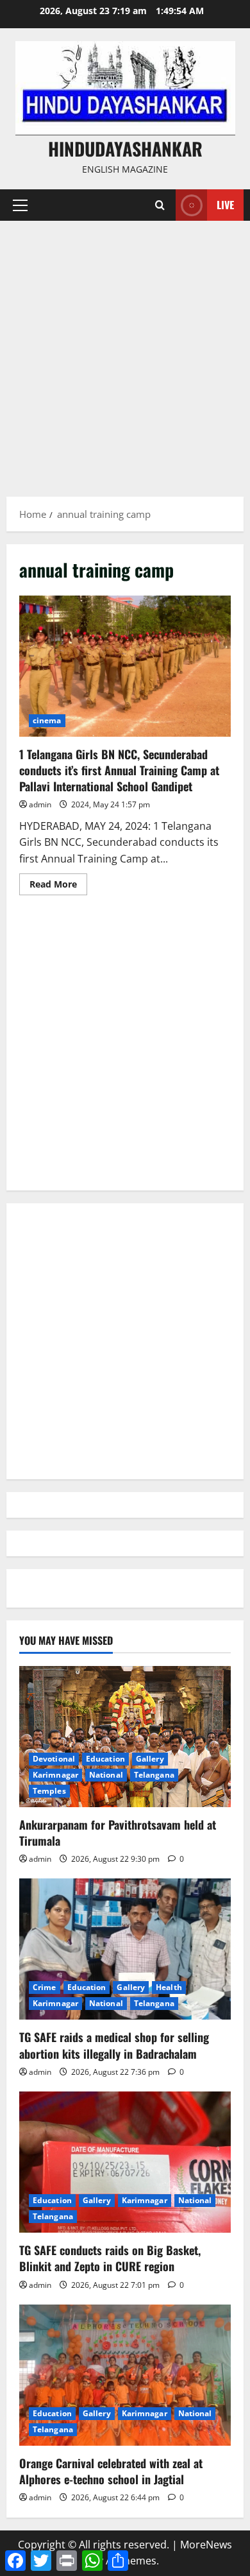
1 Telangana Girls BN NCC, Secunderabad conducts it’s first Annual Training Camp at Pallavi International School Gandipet (125, 666)
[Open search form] (160, 205)
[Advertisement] (125, 352)
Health (169, 1987)
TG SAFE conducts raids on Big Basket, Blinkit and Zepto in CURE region (110, 2258)
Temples (49, 1791)
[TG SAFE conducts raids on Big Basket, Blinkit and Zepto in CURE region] (125, 2162)
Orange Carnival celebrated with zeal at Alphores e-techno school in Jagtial (111, 2471)
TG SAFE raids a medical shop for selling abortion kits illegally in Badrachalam (114, 2045)
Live (225, 205)
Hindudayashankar (125, 149)
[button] (20, 205)
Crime (45, 1987)
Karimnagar (55, 1775)
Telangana (154, 1775)
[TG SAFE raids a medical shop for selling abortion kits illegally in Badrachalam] (125, 1949)
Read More (58, 886)
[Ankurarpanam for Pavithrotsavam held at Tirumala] (125, 1737)
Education (105, 1759)
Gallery (150, 1759)
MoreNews (206, 2545)
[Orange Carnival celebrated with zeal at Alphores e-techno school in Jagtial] (125, 2375)
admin (40, 804)
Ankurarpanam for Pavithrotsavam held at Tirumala (118, 1833)
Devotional (54, 1759)
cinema (47, 720)
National (106, 1775)
